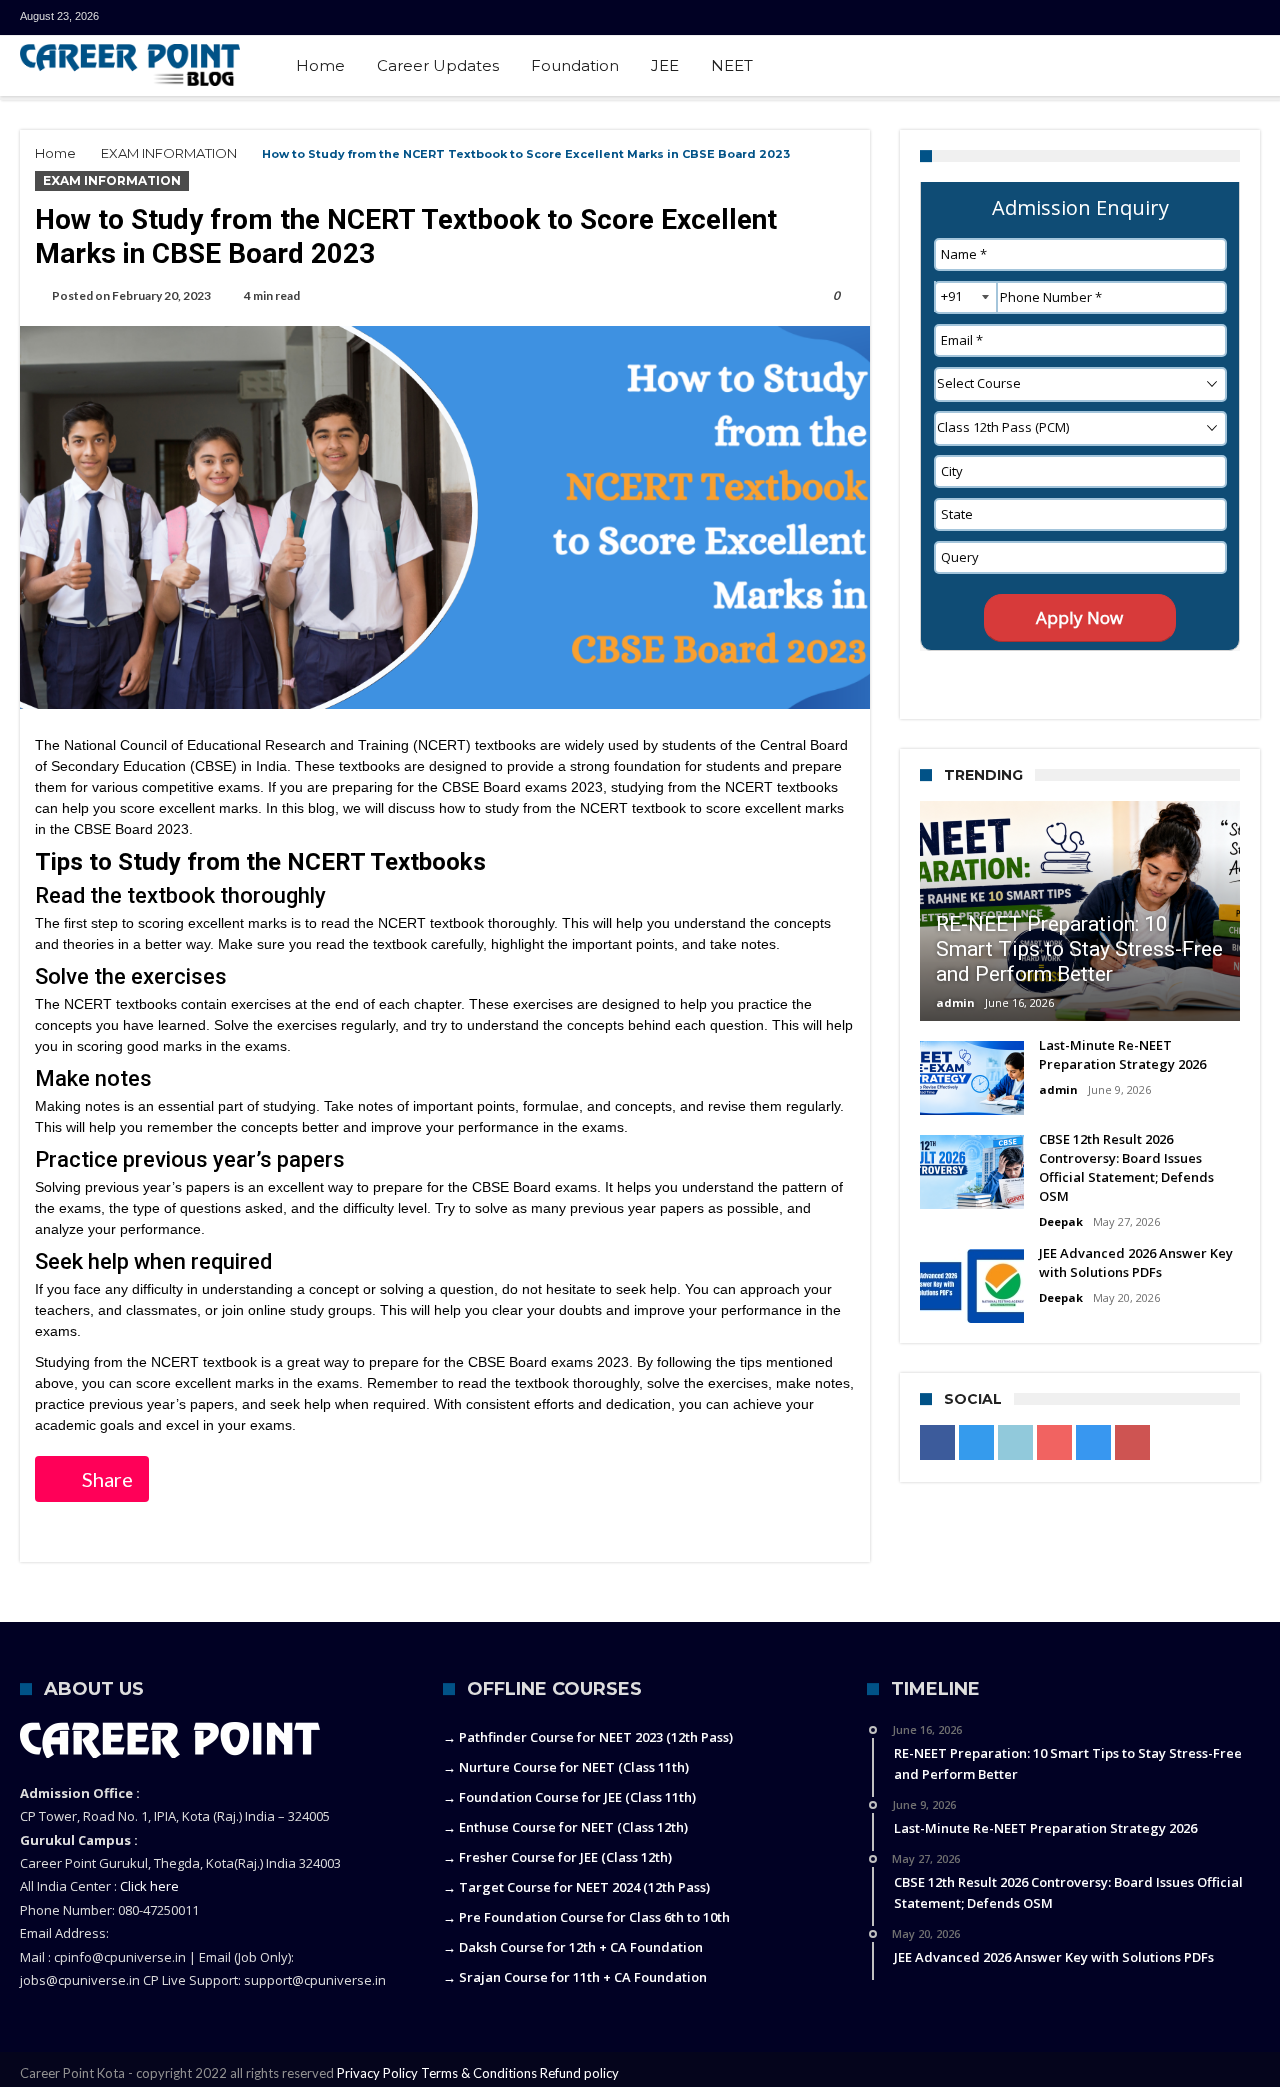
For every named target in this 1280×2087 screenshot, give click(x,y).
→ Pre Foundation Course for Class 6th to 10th (586, 1917)
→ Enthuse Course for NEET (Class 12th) (565, 1827)
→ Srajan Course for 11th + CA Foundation (575, 1977)
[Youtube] (1170, 17)
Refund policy (579, 2073)
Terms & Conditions (479, 2073)
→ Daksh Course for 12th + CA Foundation (573, 1947)
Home (55, 153)
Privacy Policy (377, 2073)
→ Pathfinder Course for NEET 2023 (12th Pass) (588, 1737)
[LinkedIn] (1133, 17)
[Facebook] (1059, 17)
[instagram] (1207, 17)
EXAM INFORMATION (169, 153)
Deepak (1061, 1221)
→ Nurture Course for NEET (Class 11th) (566, 1767)
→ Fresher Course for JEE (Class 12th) (557, 1857)
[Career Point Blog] (130, 65)
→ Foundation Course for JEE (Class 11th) (569, 1797)
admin (955, 1002)
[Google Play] (1244, 17)
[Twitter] (1096, 17)
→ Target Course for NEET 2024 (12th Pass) (576, 1887)
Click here (149, 1886)
